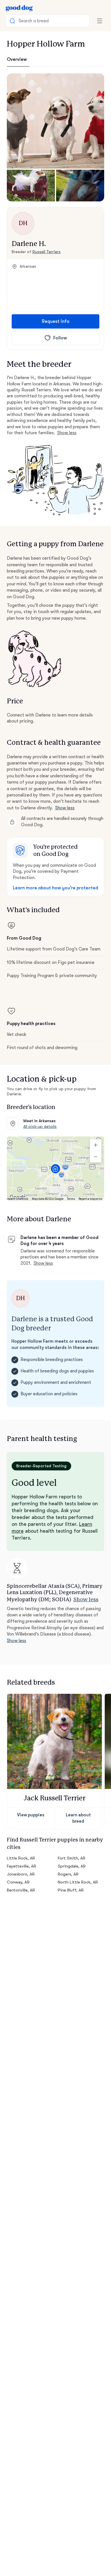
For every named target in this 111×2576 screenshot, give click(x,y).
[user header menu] (100, 21)
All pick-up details (40, 1126)
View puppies (31, 1815)
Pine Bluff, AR (71, 1890)
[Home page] (19, 8)
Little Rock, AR (21, 1858)
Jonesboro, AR (21, 1874)
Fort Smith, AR (72, 1858)
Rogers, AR (68, 1874)
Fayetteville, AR (21, 1866)
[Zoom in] (96, 1145)
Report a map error (91, 1199)
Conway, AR (18, 1882)
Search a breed (34, 21)
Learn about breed (78, 1818)
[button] (55, 121)
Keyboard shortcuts (16, 1199)
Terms (71, 1199)
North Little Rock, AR (78, 1882)
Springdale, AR (72, 1866)
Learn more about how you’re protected (55, 888)
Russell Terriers (47, 252)
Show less (67, 433)
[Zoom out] (96, 1157)
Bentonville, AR (21, 1890)
